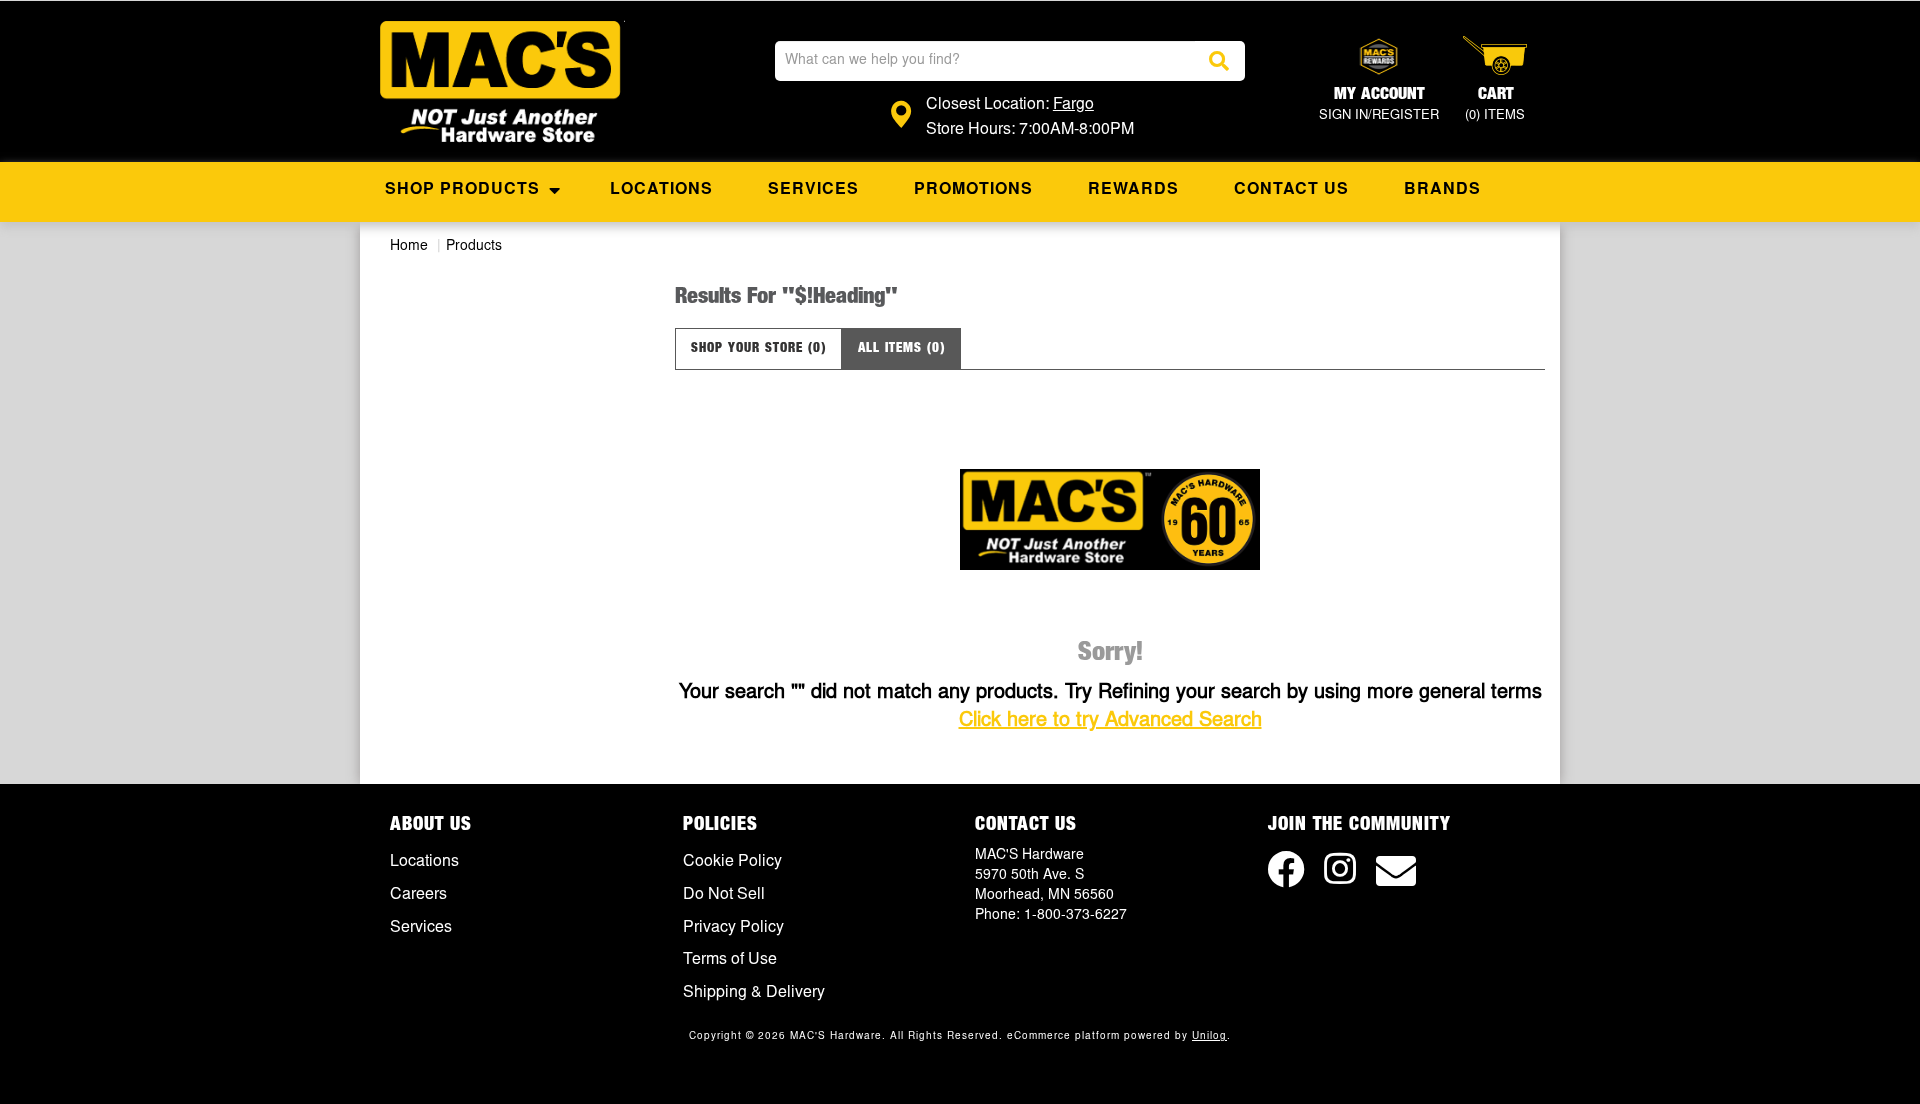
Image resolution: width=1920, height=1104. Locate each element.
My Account (1379, 105)
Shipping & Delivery (754, 993)
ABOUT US (431, 825)
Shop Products (462, 190)
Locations (661, 190)
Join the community (1359, 825)
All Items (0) (901, 348)
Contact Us (1291, 190)
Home (409, 247)
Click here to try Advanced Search (1110, 721)
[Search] (1220, 61)
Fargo (1073, 105)
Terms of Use (730, 960)
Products (474, 247)
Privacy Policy (733, 928)
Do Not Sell (724, 895)
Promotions (973, 190)
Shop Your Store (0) (758, 348)
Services (813, 190)
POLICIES (720, 825)
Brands (1442, 190)
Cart (1495, 105)
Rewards (1133, 190)
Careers (418, 895)
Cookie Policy (732, 862)
